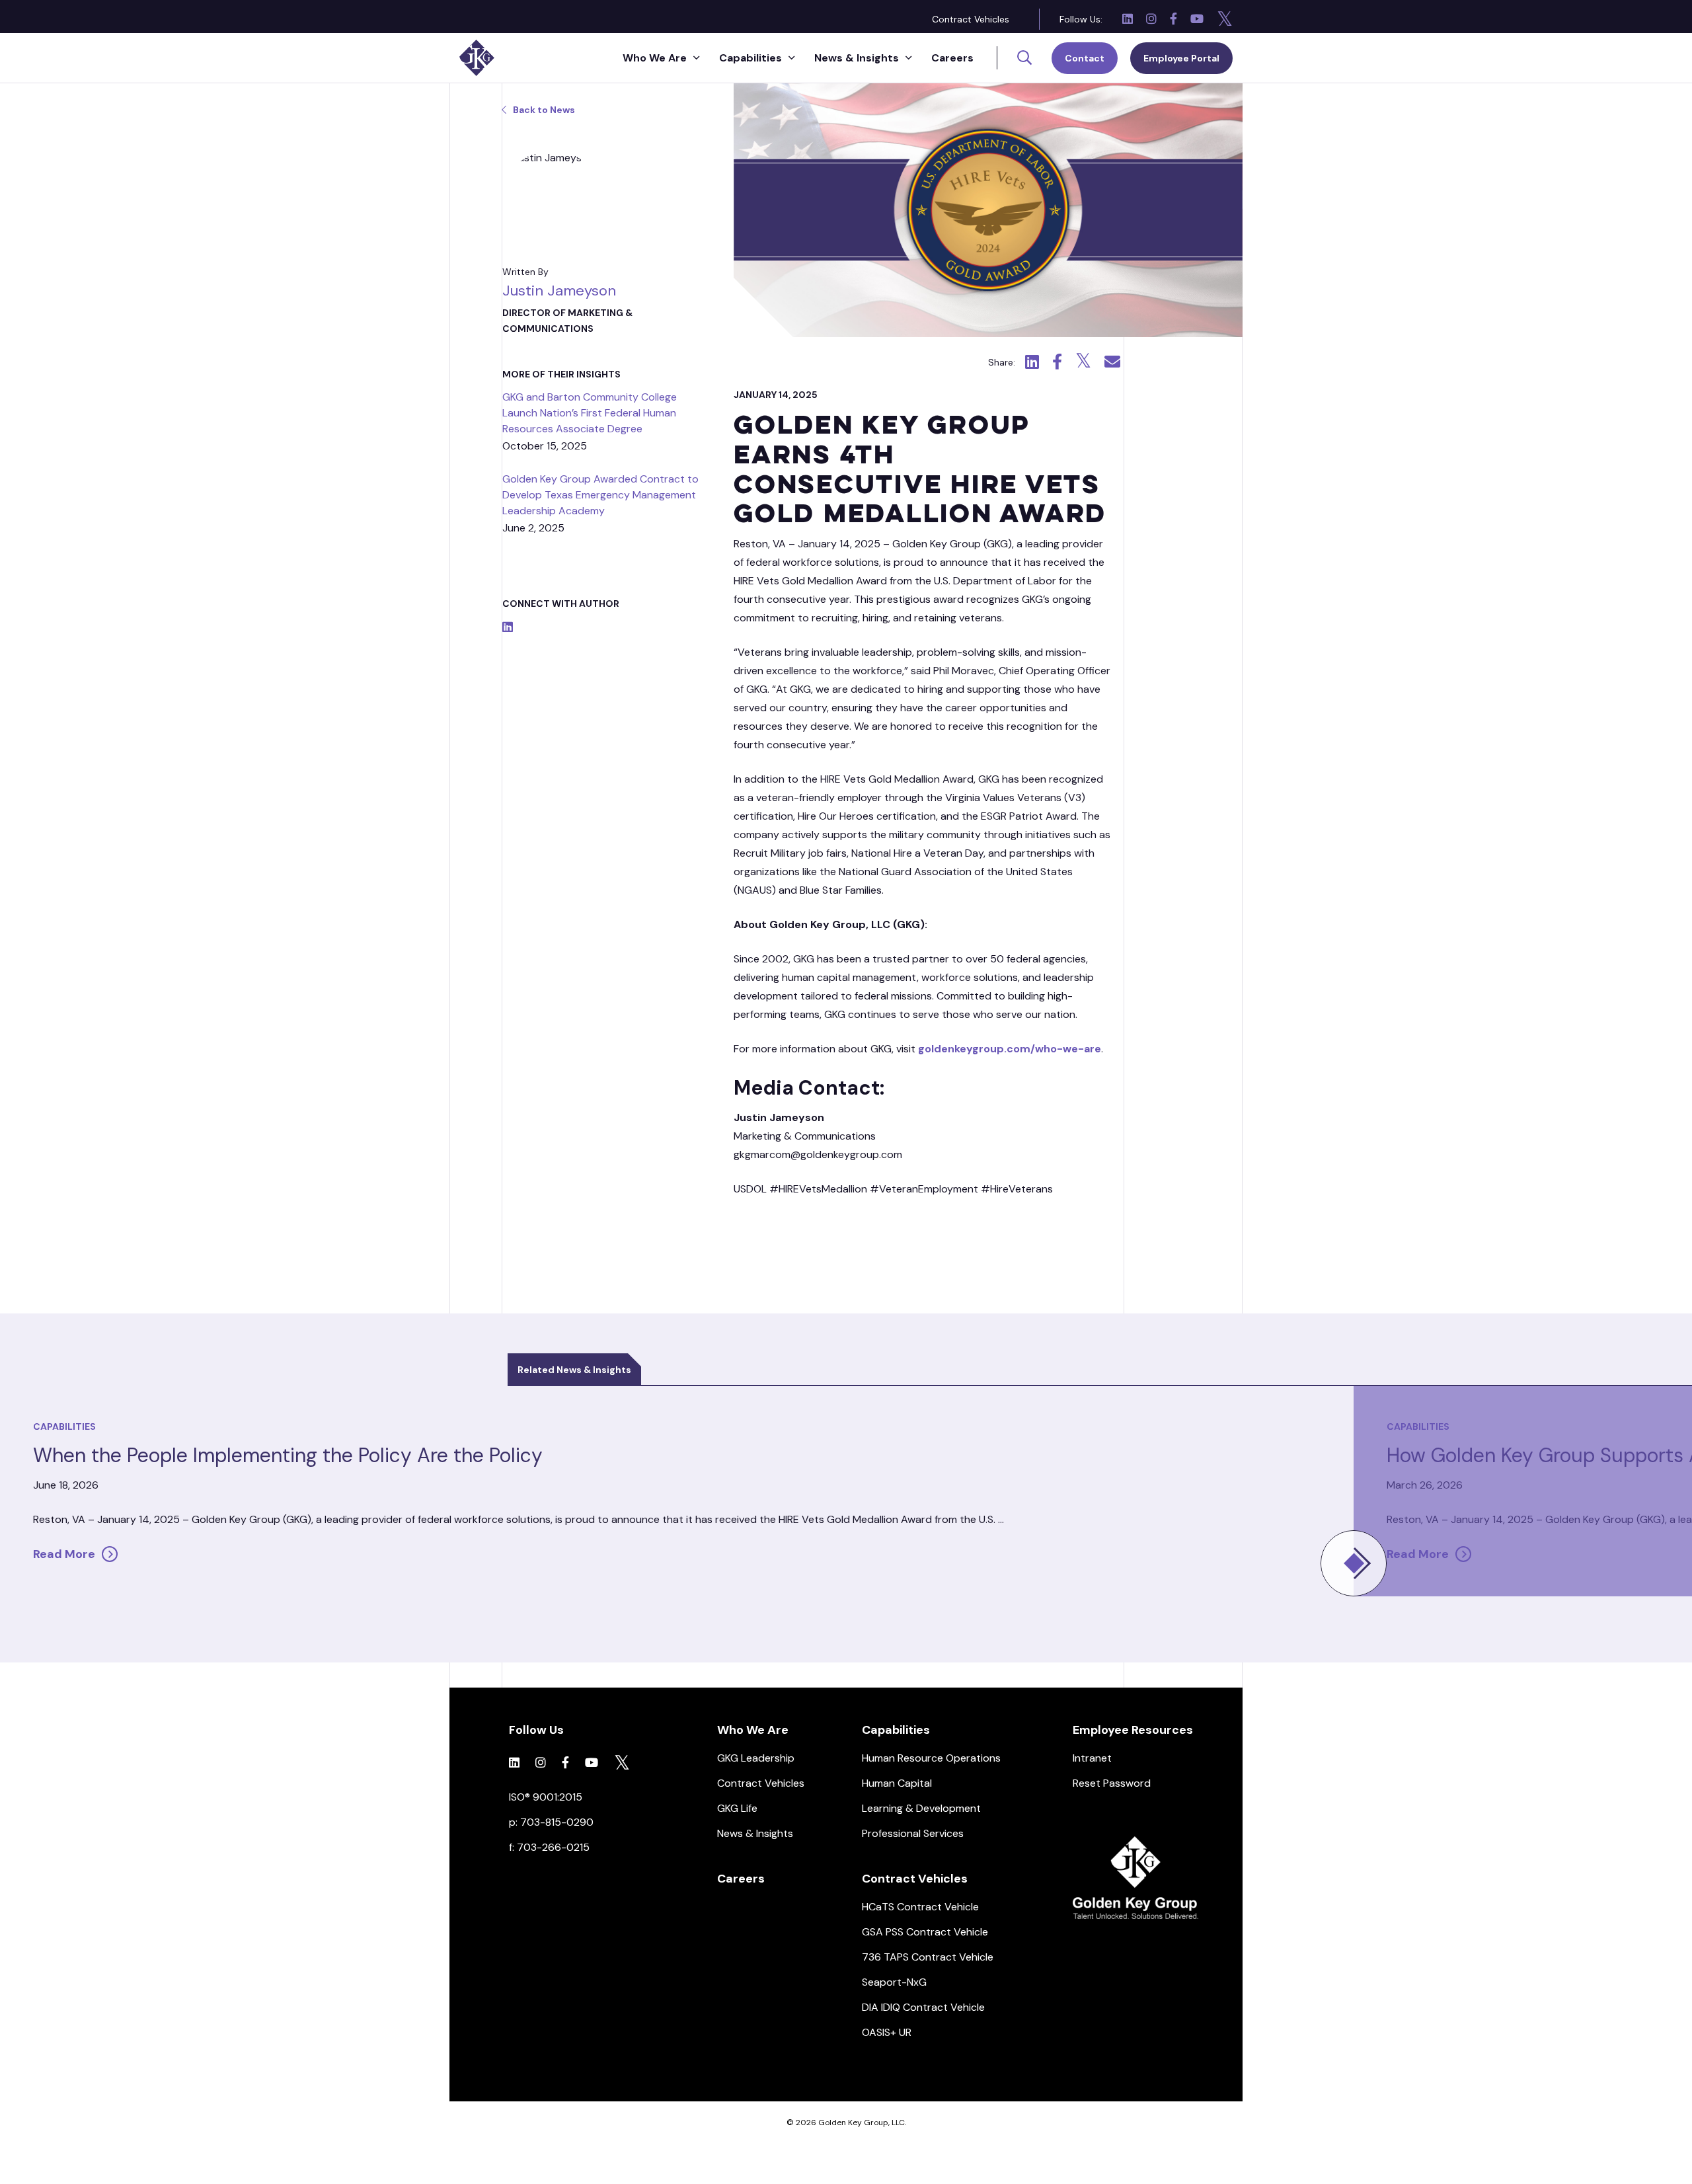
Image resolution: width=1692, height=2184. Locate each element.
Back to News (544, 110)
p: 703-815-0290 (551, 1822)
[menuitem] (971, 19)
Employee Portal (1181, 58)
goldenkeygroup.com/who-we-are (1010, 1049)
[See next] (1354, 1563)
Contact (1085, 58)
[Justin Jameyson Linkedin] (508, 628)
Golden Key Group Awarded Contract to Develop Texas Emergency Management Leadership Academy (600, 495)
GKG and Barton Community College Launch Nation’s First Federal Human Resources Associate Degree (590, 413)
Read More (64, 1554)
